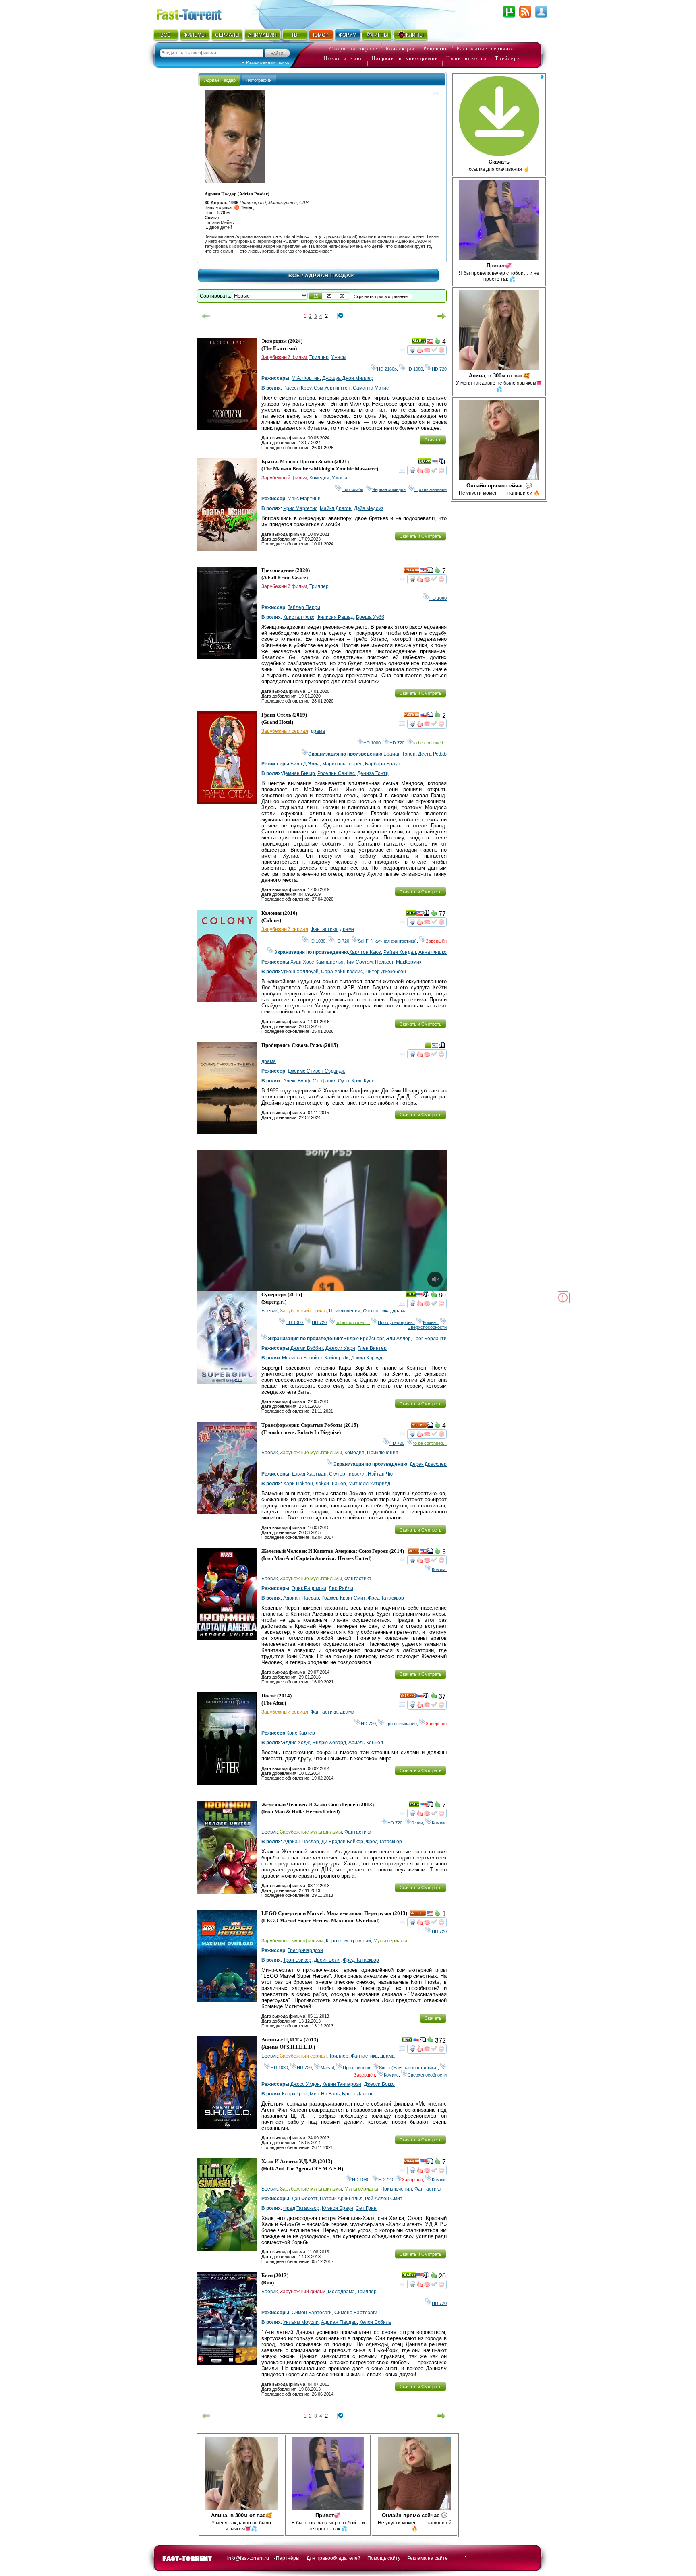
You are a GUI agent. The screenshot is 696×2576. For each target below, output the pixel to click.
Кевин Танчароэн (342, 2084)
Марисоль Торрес (342, 764)
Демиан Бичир (298, 773)
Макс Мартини (304, 499)
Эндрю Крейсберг (363, 1339)
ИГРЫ (381, 35)
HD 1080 (414, 369)
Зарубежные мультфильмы (311, 1453)
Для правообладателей (333, 2558)
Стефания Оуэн (331, 1081)
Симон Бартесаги (312, 2313)
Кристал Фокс (299, 617)
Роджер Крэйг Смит (343, 1598)
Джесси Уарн (340, 1348)
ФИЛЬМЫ (195, 35)
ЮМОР (321, 35)
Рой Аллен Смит (384, 2199)
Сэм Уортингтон (332, 388)
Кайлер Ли (337, 1358)
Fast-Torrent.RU (197, 13)
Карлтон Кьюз (365, 952)
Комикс (430, 1322)
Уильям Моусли (301, 2322)
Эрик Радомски (309, 1588)
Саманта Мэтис (371, 388)
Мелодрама (341, 2292)
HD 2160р (387, 369)
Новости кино (344, 58)
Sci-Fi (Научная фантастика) (387, 941)
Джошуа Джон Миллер (348, 378)
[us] (430, 342)
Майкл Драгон (336, 508)
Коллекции (400, 49)
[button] (316, 296)
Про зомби (352, 489)
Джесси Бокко (379, 2084)
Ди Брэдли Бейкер (342, 1842)
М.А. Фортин (306, 378)
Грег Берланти (430, 1339)
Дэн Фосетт (304, 2199)
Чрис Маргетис (300, 508)
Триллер (319, 357)
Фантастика (324, 929)
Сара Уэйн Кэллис (342, 972)
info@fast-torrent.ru (248, 2558)
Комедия (319, 478)
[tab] (220, 80)
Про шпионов (356, 2068)
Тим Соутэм (359, 962)
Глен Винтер (372, 1348)
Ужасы (339, 357)
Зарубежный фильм (284, 357)
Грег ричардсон (305, 1950)
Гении (417, 1823)
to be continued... (430, 743)
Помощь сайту (384, 2558)
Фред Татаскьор (386, 1598)
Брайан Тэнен (400, 754)
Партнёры (288, 2558)
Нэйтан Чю (380, 1474)
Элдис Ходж (296, 1743)
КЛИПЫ (415, 35)
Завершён (436, 941)
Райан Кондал (400, 952)
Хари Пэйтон (298, 1484)
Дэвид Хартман (309, 1474)
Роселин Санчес (336, 773)
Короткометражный (348, 1941)
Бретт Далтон (358, 2094)
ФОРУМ (348, 35)
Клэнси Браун (338, 2208)
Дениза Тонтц (373, 773)
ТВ (294, 35)
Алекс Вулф (297, 1081)
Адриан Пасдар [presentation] (220, 80)
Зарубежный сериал (285, 731)
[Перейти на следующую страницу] (442, 316)
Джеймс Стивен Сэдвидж (316, 1071)
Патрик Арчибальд (341, 2199)
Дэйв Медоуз (369, 508)
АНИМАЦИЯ (262, 35)
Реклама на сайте (428, 2558)
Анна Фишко (433, 952)
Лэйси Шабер (331, 1484)
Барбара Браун (383, 764)
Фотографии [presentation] (259, 80)
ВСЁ (165, 35)
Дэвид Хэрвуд (367, 1358)
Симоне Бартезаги (356, 2313)
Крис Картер (301, 1733)
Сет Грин (366, 2208)
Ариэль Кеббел (366, 1743)
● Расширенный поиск (266, 62)
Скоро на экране (353, 49)
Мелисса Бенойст (302, 1358)
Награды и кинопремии (405, 58)
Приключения (345, 1311)
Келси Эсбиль (375, 2322)
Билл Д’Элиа (305, 764)
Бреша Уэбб (370, 617)
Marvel (327, 2068)
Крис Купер (365, 1081)
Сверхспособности (427, 1325)
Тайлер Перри (304, 607)
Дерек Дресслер (428, 1464)
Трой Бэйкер (297, 1960)
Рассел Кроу (297, 388)
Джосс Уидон (305, 2084)
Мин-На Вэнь (325, 2094)
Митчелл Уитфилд (369, 1484)
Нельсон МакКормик (398, 962)
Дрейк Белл (327, 1960)
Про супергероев (396, 1322)
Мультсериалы (390, 1941)
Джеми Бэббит (307, 1348)
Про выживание (431, 489)
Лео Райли (341, 1588)
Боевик (269, 1311)
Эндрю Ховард (329, 1743)
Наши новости (466, 58)
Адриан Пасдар (301, 1598)
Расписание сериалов (486, 49)
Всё (294, 276)
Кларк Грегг (295, 2094)
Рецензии (436, 49)
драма (318, 731)
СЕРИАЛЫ (227, 35)
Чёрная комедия (389, 489)
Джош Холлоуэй (300, 972)
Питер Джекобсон (386, 972)
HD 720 (439, 369)
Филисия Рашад (335, 617)
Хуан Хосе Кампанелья (317, 962)
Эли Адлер (398, 1339)
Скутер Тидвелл (347, 1474)
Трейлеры (508, 58)
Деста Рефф (432, 754)
